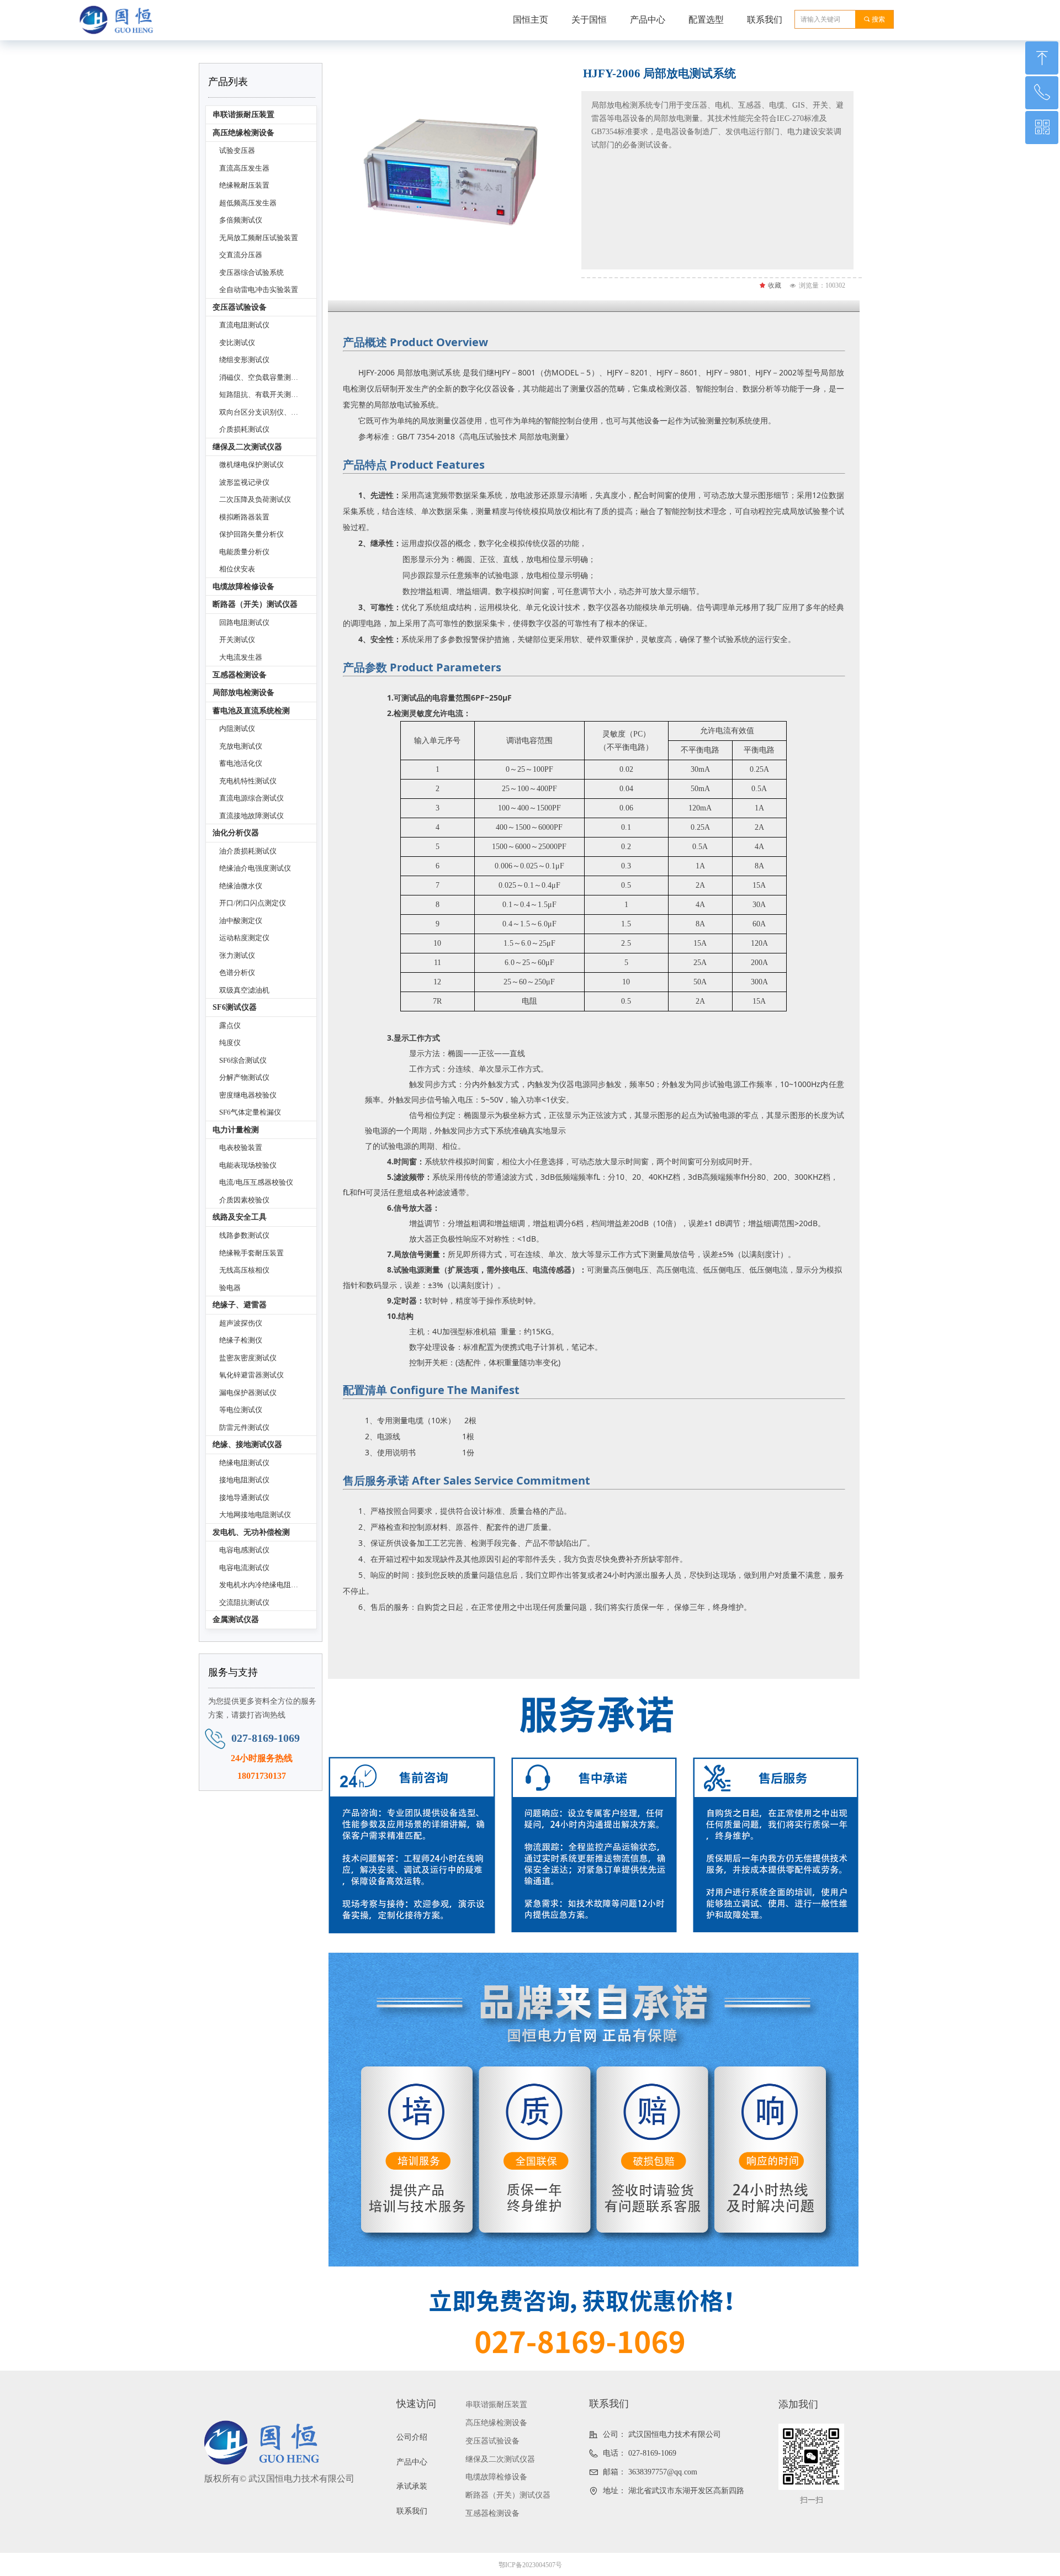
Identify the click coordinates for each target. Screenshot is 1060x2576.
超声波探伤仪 (241, 1323)
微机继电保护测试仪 (251, 465)
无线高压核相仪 (244, 1270)
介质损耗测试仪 (244, 429)
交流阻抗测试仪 (244, 1602)
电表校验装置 (241, 1147)
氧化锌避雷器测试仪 (251, 1375)
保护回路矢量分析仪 (251, 534)
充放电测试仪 (241, 746)
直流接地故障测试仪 (251, 816)
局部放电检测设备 (243, 693)
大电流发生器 (241, 657)
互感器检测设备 (240, 675)
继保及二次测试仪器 (247, 447)
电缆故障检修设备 (243, 587)
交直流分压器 (241, 255)
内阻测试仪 (237, 728)
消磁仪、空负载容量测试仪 (262, 377)
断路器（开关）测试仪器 (255, 604)
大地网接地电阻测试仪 (255, 1515)
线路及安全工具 (240, 1217)
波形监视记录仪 (244, 482)
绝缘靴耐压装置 (244, 185)
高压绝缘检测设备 (243, 133)
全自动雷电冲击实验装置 (259, 290)
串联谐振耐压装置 (243, 115)
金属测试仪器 (236, 1620)
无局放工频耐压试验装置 (259, 238)
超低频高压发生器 (248, 203)
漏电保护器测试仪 (248, 1393)
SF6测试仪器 (235, 1007)
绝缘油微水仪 (241, 886)
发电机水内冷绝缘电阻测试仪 (266, 1585)
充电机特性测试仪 (248, 781)
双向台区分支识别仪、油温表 (266, 412)
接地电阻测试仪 (244, 1480)
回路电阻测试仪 (244, 622)
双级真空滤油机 (244, 990)
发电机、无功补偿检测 (251, 1532)
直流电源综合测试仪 (251, 798)
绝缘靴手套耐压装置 (251, 1253)
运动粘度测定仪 (244, 938)
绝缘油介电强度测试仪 (255, 868)
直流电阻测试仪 (244, 325)
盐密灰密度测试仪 (248, 1358)
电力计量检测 (236, 1130)
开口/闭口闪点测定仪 (253, 903)
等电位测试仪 (241, 1410)
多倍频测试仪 (241, 220)
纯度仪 (230, 1043)
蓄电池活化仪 (241, 763)
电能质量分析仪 (244, 552)
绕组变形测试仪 (244, 360)
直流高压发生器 (244, 168)
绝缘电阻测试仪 (244, 1463)
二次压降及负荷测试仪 (255, 499)
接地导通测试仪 (244, 1498)
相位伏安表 (237, 569)
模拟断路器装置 (244, 517)
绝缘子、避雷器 (240, 1305)
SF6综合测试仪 (243, 1060)
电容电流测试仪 (244, 1568)
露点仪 (230, 1025)
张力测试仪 (237, 955)
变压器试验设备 (240, 307)
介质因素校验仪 (244, 1200)
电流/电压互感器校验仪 (256, 1182)
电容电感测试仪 (244, 1550)
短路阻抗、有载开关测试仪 (262, 394)
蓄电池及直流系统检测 (251, 711)
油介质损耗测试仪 (248, 851)
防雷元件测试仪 (244, 1427)
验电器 (230, 1288)
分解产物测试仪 (244, 1077)
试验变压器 (237, 150)
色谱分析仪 (237, 972)
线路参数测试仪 (244, 1235)
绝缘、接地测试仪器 (247, 1445)
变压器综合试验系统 (251, 272)
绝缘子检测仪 (241, 1340)
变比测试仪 (237, 343)
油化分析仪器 (236, 833)
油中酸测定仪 (241, 921)
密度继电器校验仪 (248, 1095)
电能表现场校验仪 (248, 1165)
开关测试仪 (237, 640)
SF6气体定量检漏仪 (250, 1112)
